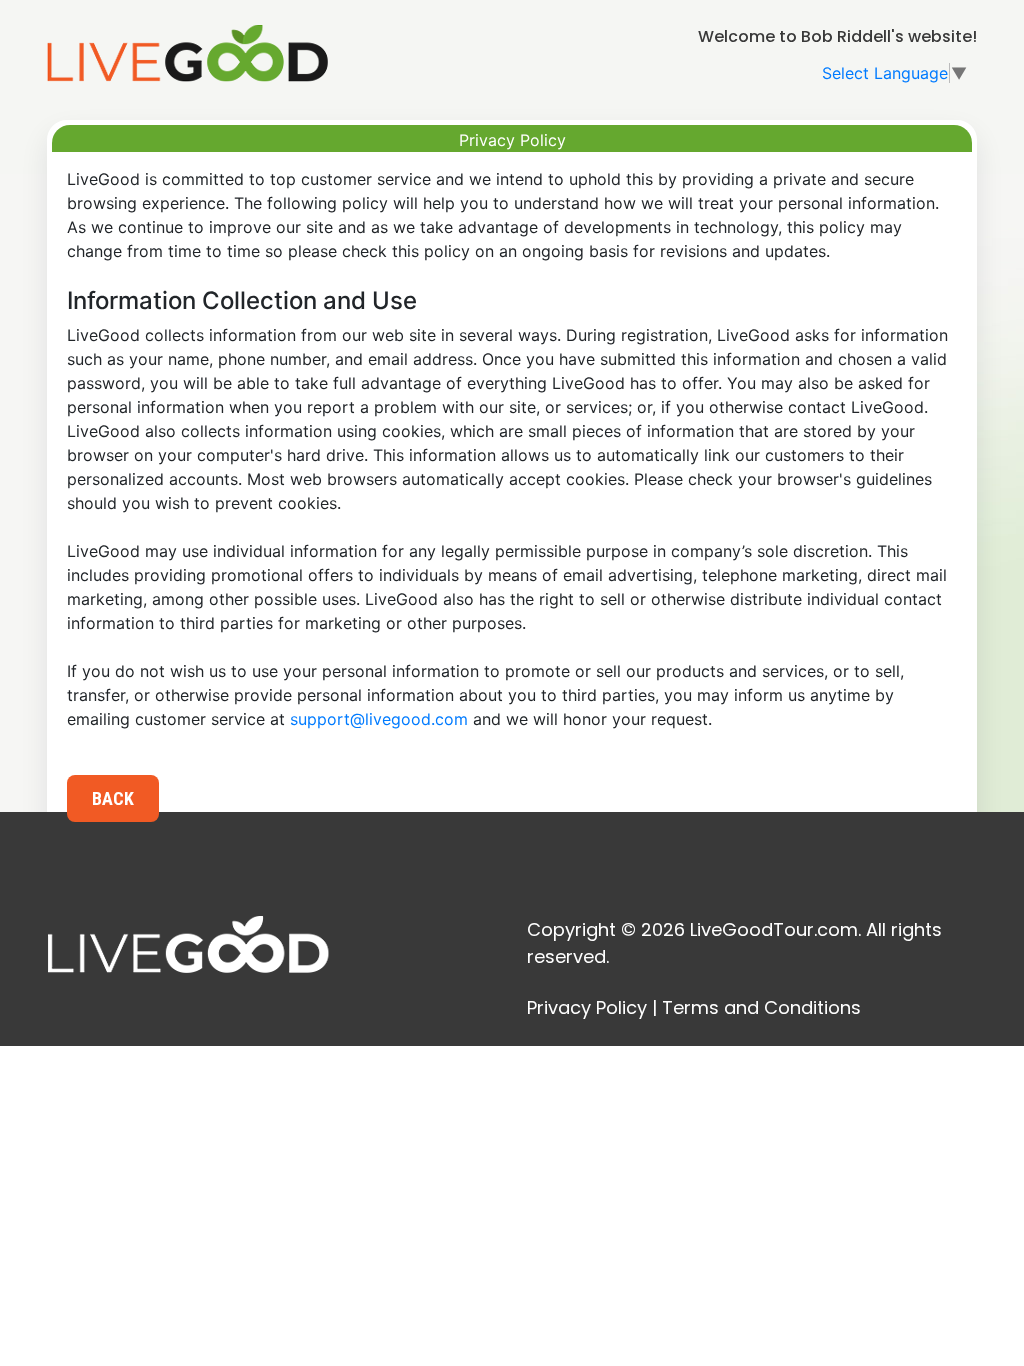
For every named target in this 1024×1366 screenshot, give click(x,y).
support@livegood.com (379, 719)
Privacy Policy (587, 1007)
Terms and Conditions (761, 1007)
